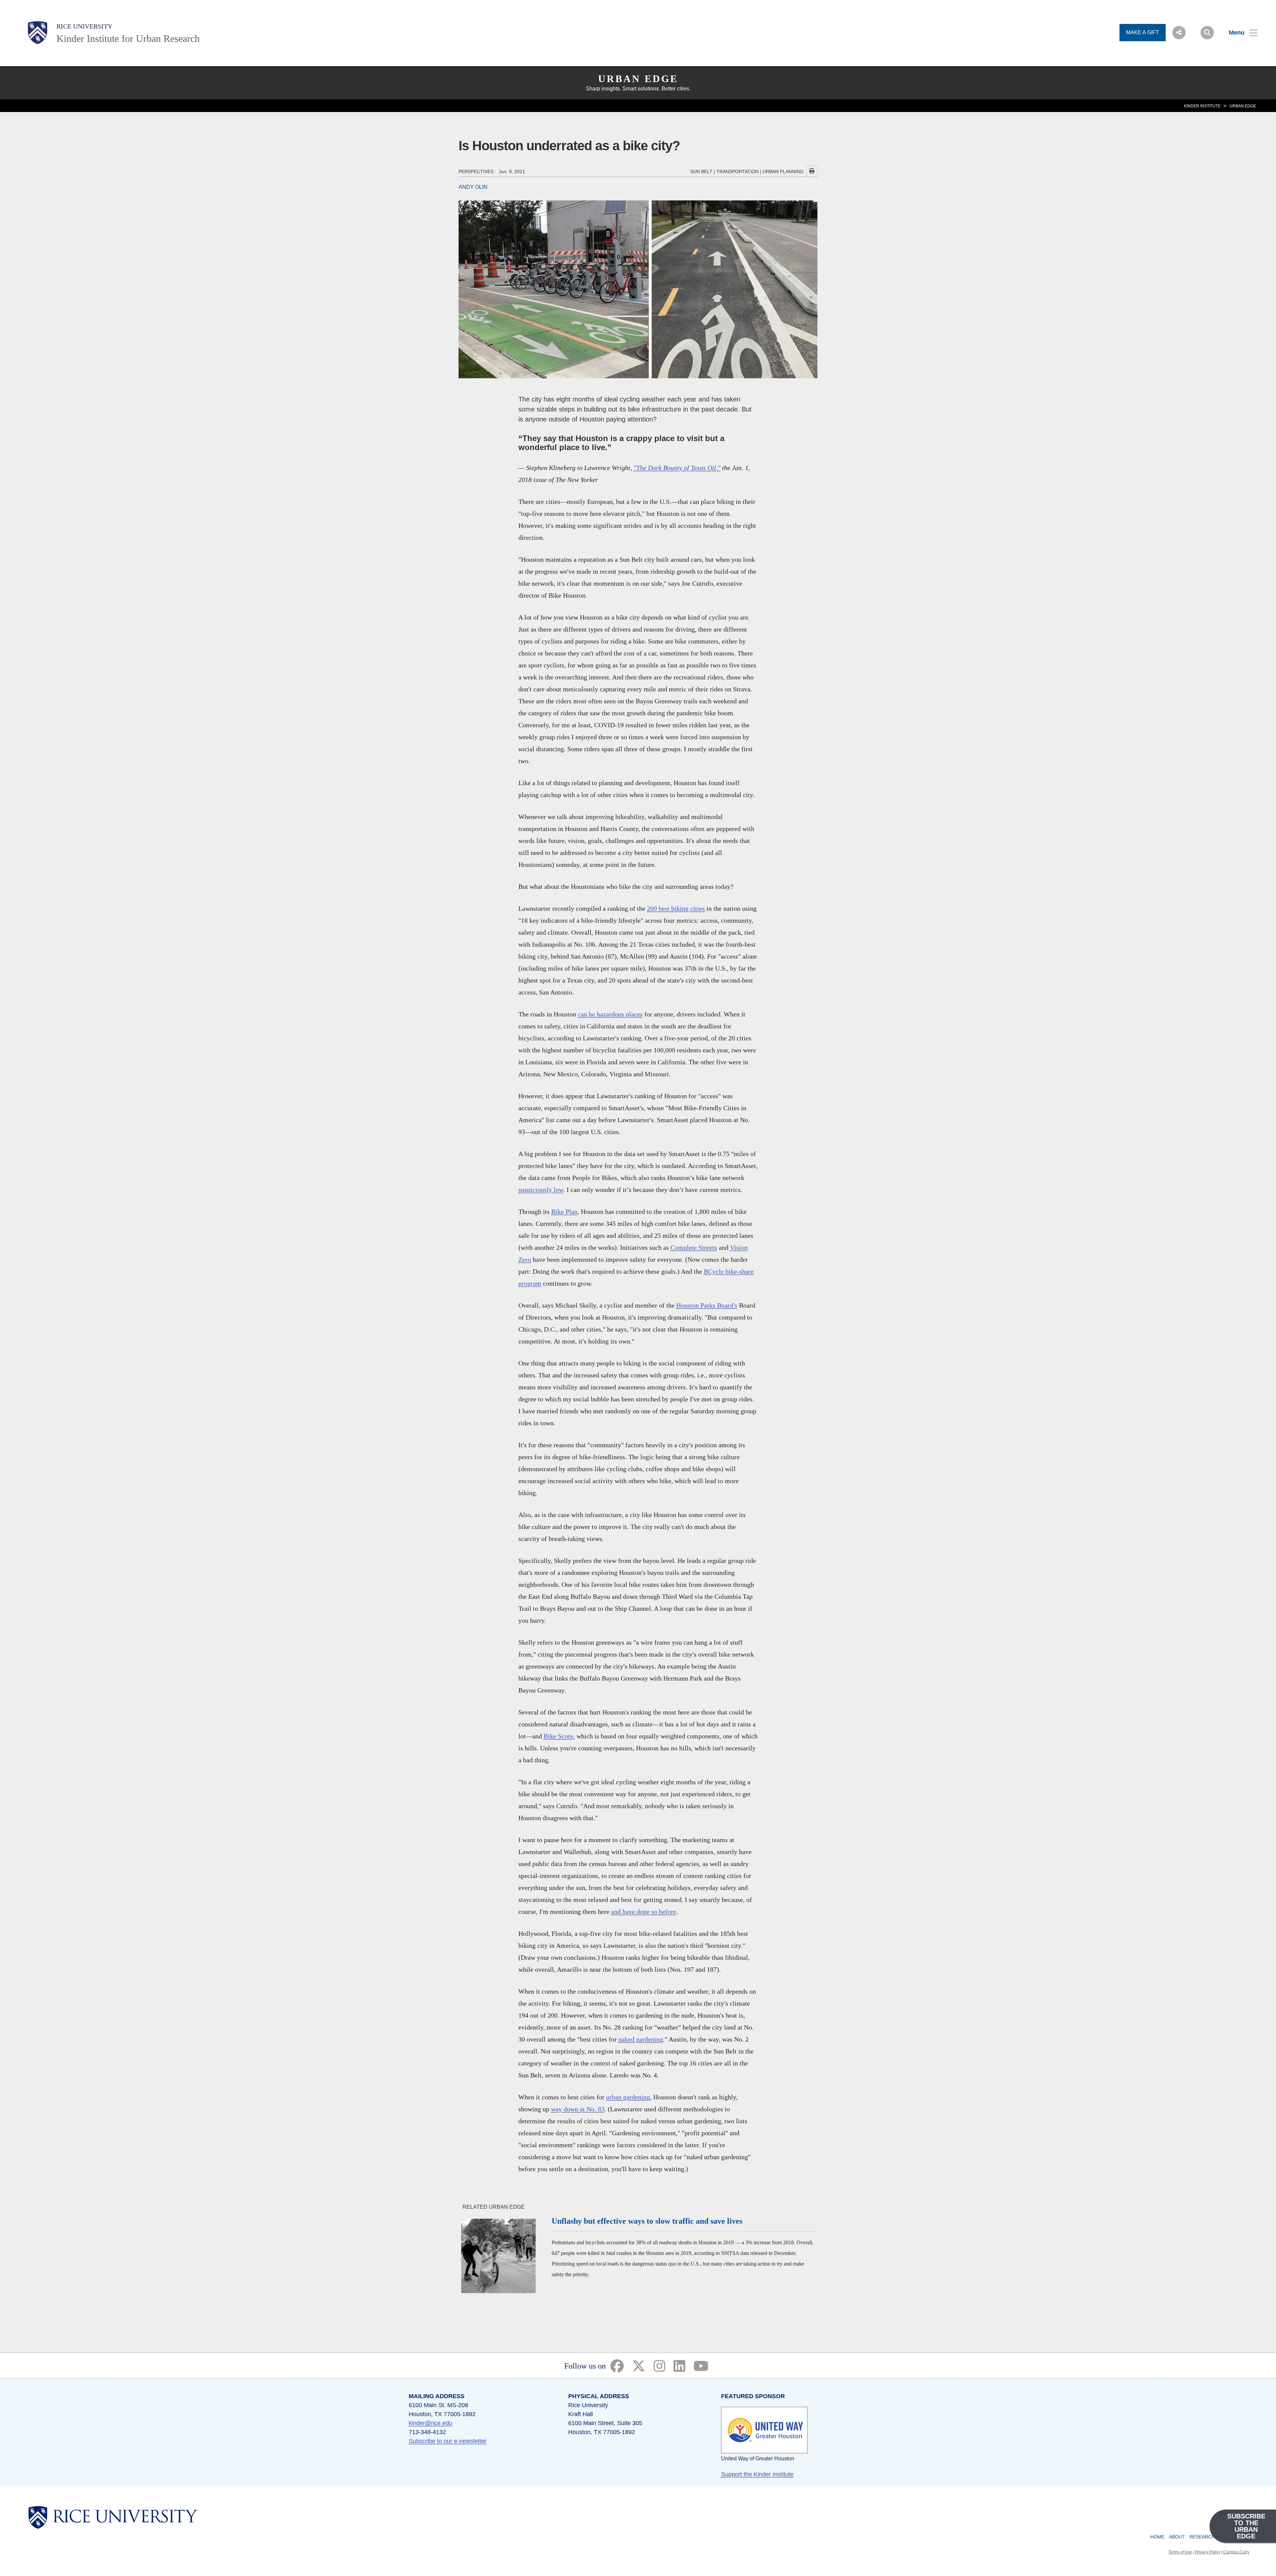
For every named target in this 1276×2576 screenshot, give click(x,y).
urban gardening (628, 2097)
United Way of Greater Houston (758, 2459)
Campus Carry (1236, 2552)
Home (1157, 2537)
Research (1202, 2537)
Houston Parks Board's (707, 1305)
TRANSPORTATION (738, 172)
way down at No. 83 (578, 2109)
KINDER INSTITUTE (1202, 106)
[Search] (1207, 33)
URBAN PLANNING (783, 172)
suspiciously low (541, 1190)
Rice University (84, 26)
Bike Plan (564, 1212)
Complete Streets (694, 1247)
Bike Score (558, 1736)
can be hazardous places (610, 1014)
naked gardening (641, 2039)
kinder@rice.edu (430, 2423)
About (1177, 2537)
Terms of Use (1180, 2552)
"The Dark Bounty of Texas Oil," (677, 468)
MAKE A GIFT (1143, 32)
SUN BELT (701, 172)
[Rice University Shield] (38, 33)
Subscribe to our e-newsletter (448, 2441)
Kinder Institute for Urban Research (128, 38)
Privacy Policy (1208, 2552)
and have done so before (644, 1912)
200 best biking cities (676, 908)
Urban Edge (638, 79)
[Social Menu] (1179, 33)
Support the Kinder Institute (757, 2474)
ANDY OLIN (473, 187)
